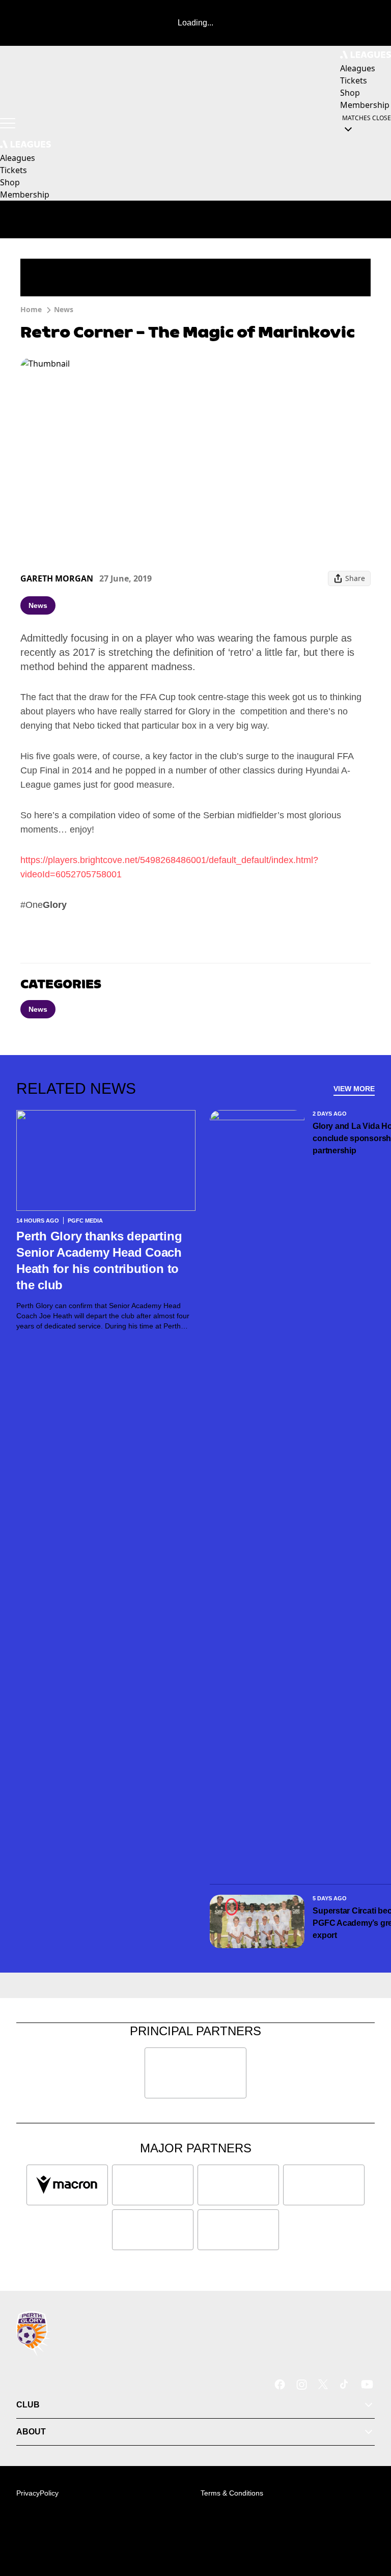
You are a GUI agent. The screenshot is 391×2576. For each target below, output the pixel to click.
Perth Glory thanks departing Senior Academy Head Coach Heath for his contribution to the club (99, 1261)
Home (31, 309)
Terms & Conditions (232, 2493)
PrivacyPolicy (37, 2493)
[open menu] (8, 123)
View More (354, 1089)
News (64, 309)
